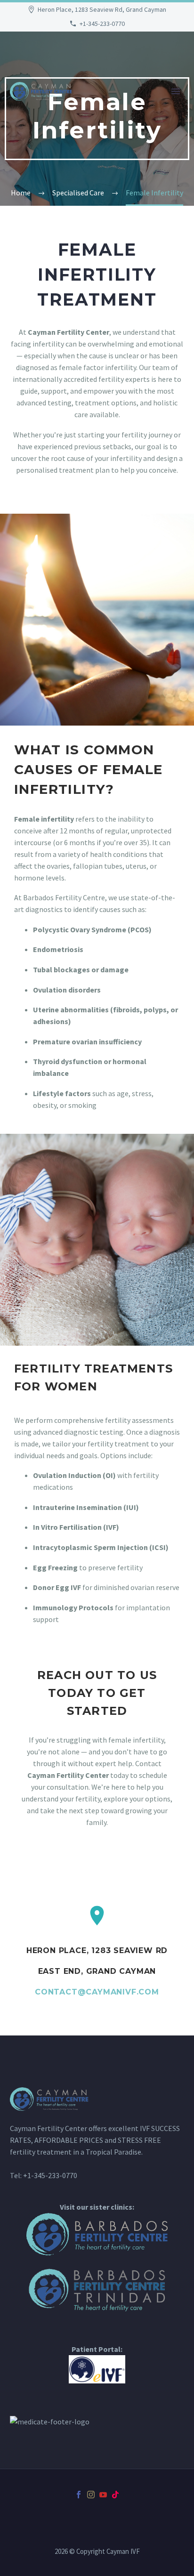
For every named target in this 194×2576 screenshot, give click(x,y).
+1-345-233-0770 (102, 24)
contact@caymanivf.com (97, 1992)
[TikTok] (115, 2495)
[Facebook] (79, 2495)
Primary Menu (176, 91)
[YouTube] (103, 2495)
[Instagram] (91, 2495)
